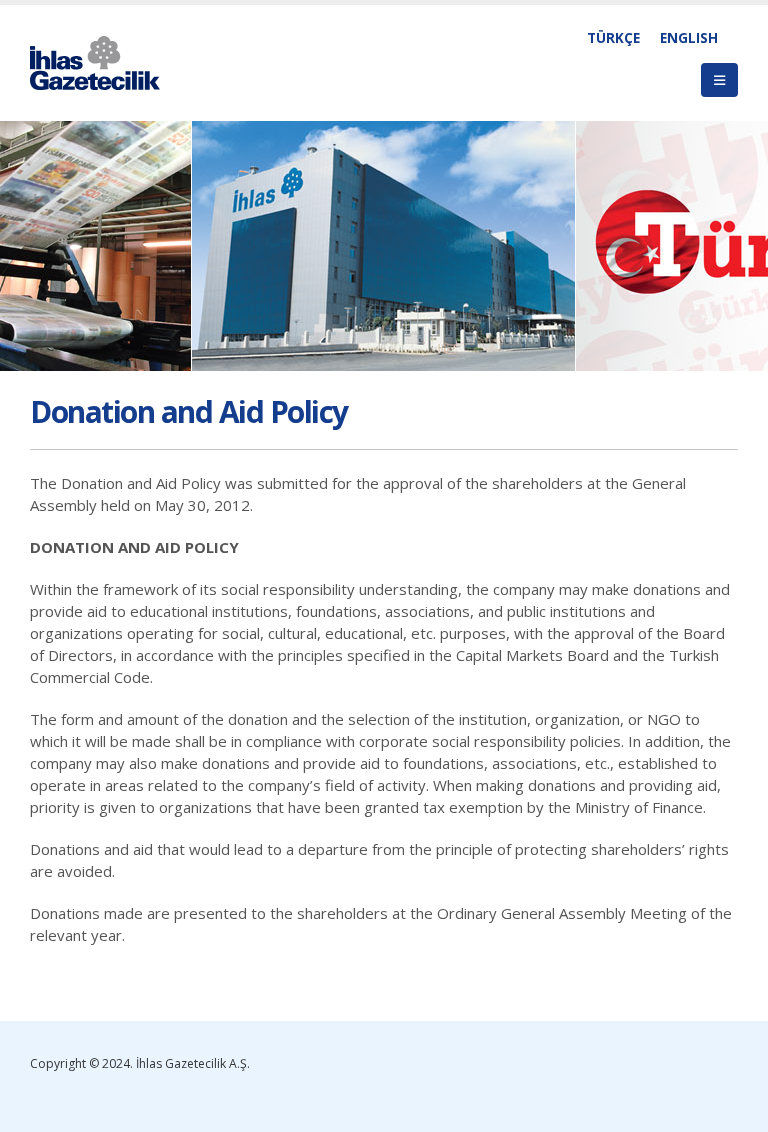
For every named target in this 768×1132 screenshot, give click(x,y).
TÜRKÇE (613, 38)
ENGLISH (689, 38)
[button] (719, 80)
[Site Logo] (95, 63)
